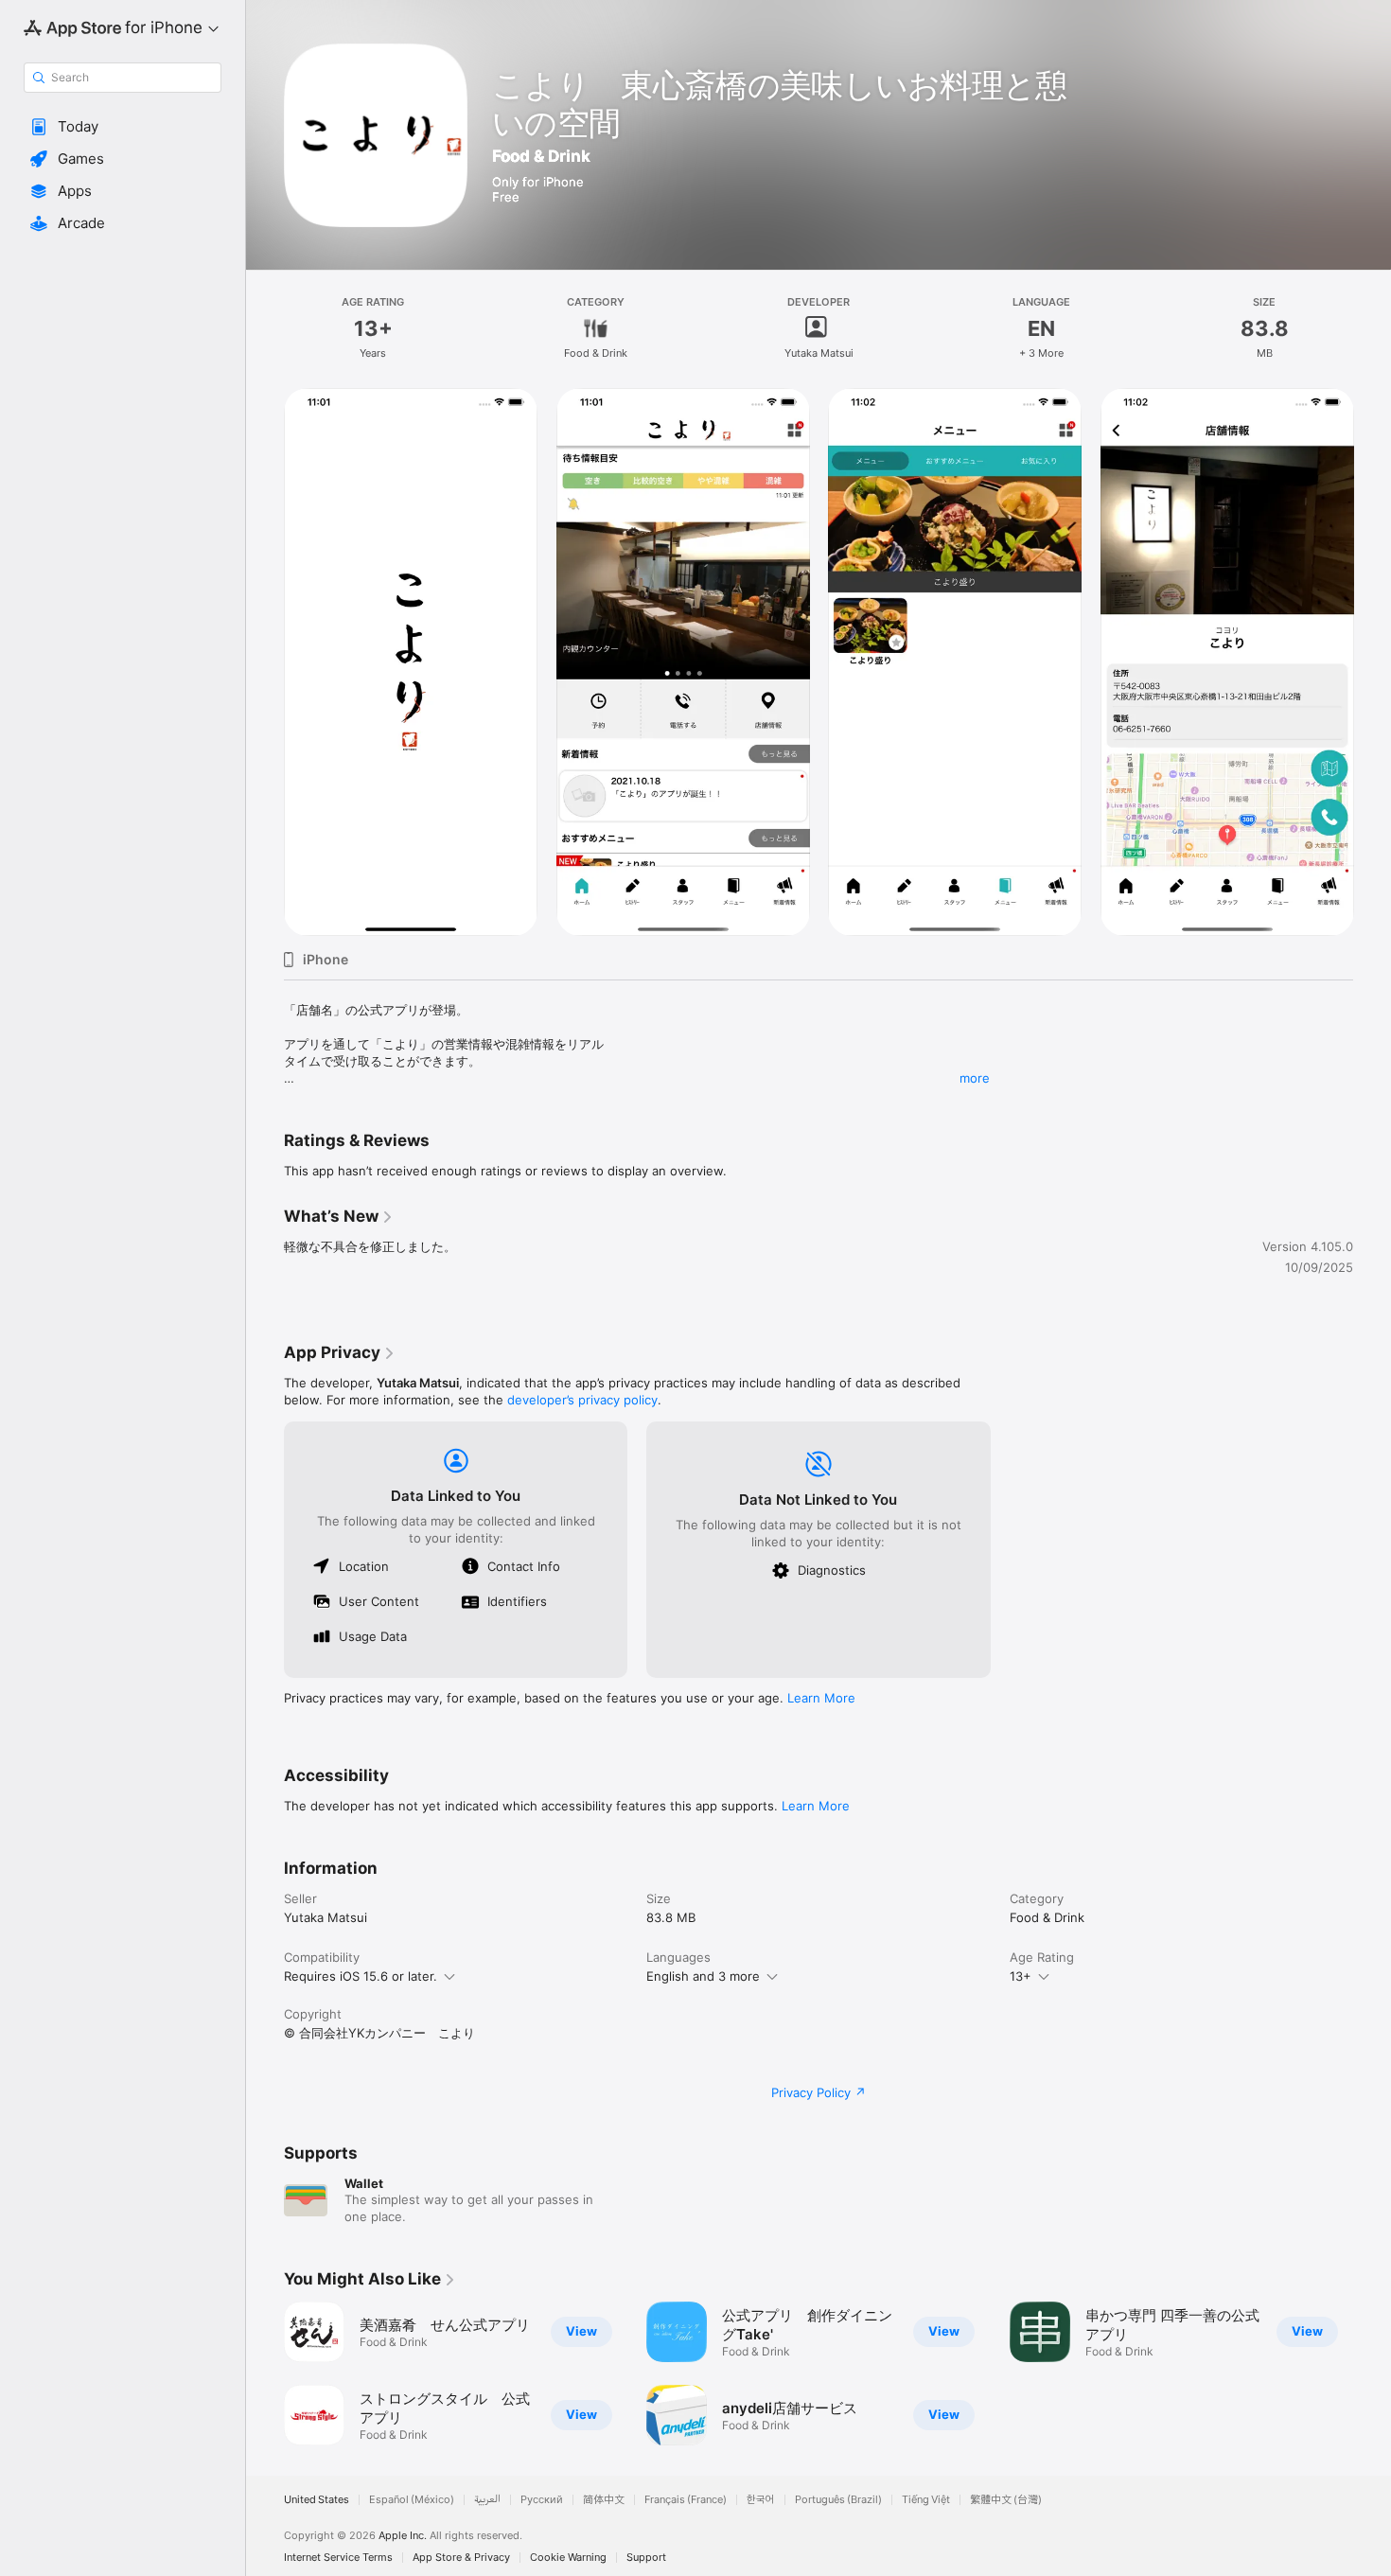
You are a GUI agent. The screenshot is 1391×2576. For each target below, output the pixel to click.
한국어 (761, 2500)
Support (646, 2558)
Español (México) (412, 2500)
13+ (1021, 1976)
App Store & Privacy (461, 2558)
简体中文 (604, 2500)
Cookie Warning (568, 2558)
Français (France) (686, 2500)
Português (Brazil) (838, 2500)
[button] (123, 127)
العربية (487, 2500)
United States (317, 2500)
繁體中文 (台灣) (1006, 2500)
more (975, 1078)
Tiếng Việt (926, 2500)
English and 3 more (703, 1976)
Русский (542, 2500)
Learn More (821, 1698)
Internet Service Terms (338, 2558)
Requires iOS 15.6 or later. (361, 1976)
